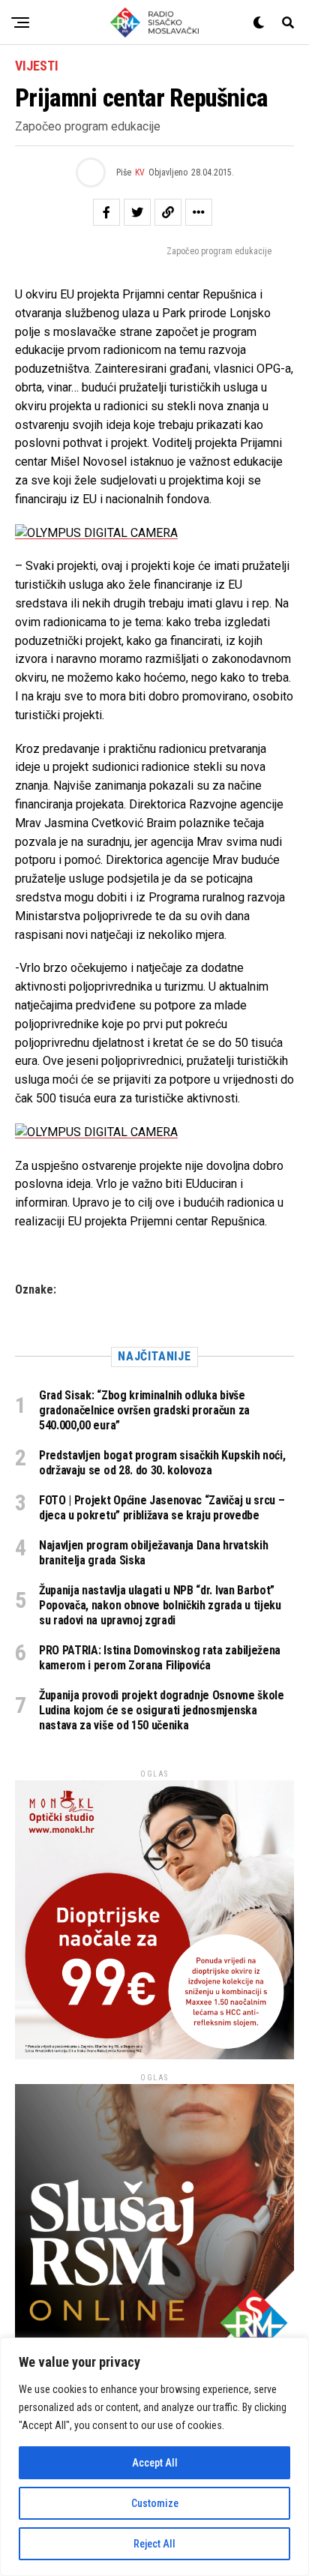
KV (140, 172)
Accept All (155, 2463)
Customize (155, 2503)
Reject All (154, 2544)
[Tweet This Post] (137, 212)
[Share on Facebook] (106, 212)
